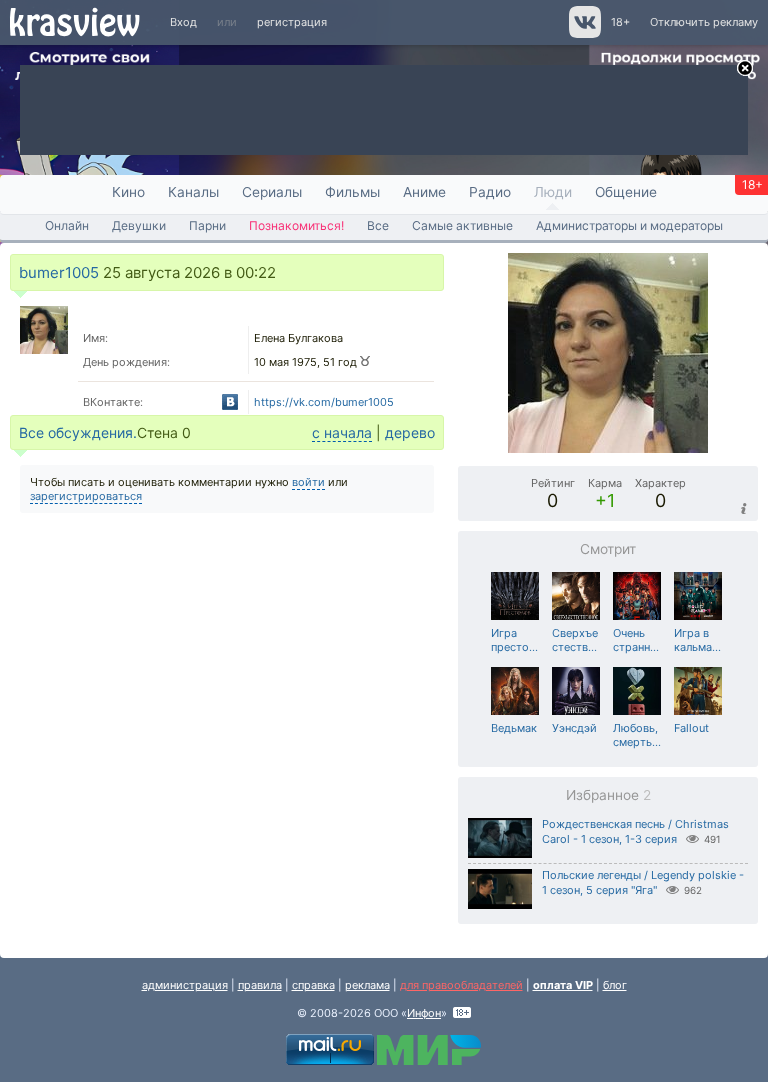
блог (615, 985)
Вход (183, 22)
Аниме (424, 192)
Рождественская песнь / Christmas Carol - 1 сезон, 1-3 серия (635, 831)
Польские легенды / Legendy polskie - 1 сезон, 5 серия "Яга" (643, 882)
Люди (553, 192)
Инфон (424, 1013)
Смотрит (608, 549)
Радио (490, 192)
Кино (128, 192)
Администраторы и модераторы (629, 225)
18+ (620, 22)
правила (260, 985)
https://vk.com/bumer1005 (324, 402)
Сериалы (272, 192)
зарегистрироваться (86, 496)
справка (313, 985)
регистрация (292, 22)
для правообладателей (461, 985)
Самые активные (462, 225)
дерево (410, 432)
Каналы (193, 192)
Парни (207, 225)
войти (308, 482)
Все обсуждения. (78, 432)
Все (378, 225)
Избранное (608, 795)
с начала (342, 432)
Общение (626, 192)
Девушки (139, 225)
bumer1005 (59, 272)
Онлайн (67, 225)
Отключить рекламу (704, 22)
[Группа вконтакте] (583, 34)
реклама (367, 985)
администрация (185, 985)
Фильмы (352, 192)
